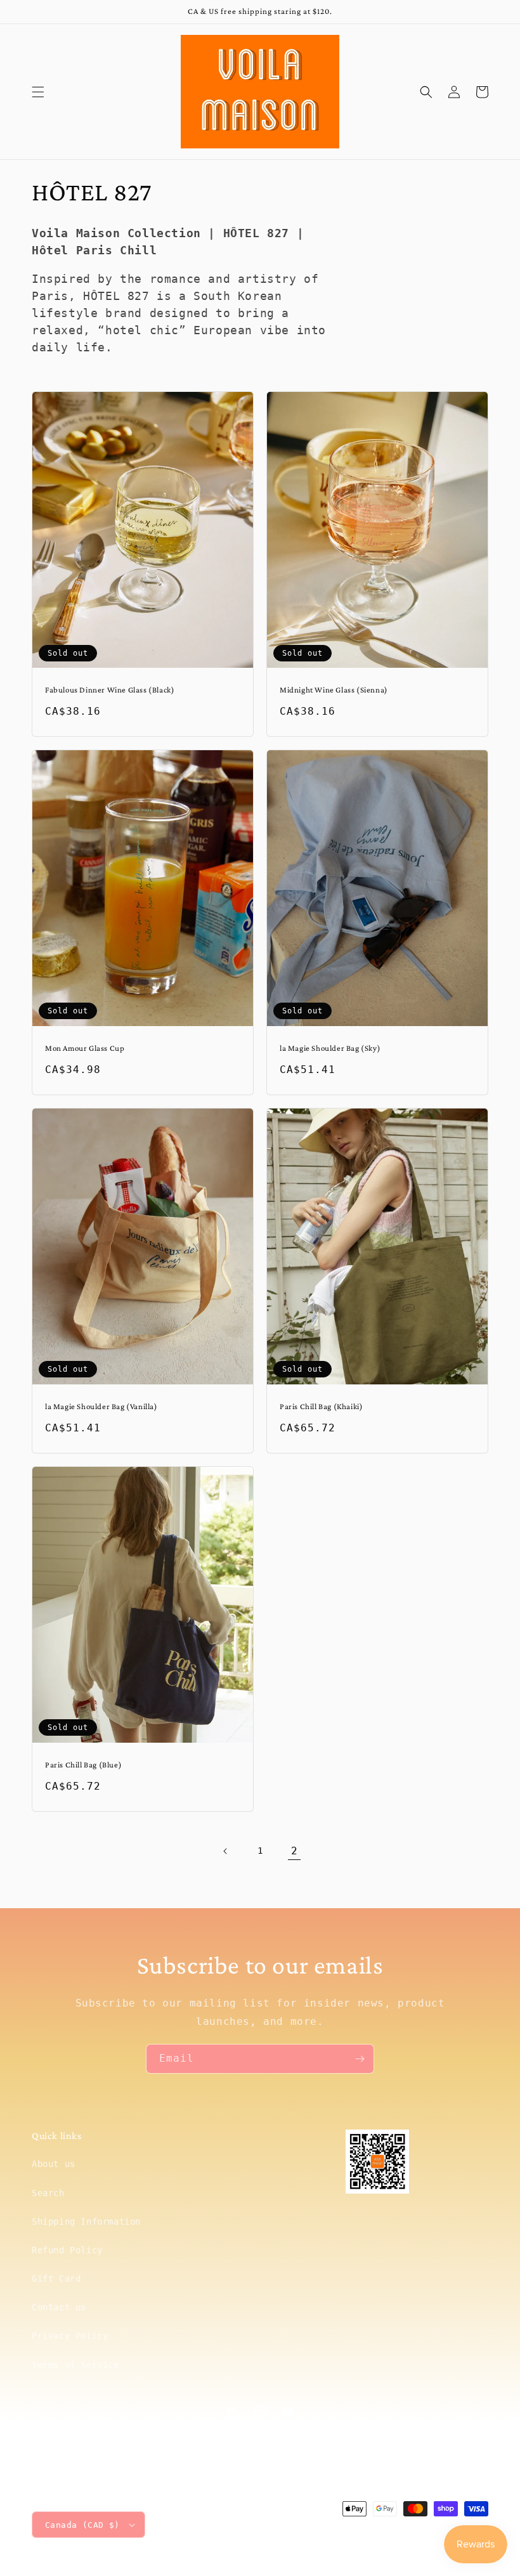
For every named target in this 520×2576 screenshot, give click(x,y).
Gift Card (56, 2279)
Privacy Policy (70, 2336)
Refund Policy (67, 2250)
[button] (38, 92)
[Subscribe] (360, 2059)
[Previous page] (226, 1851)
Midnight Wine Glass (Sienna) (334, 690)
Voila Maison (381, 2533)
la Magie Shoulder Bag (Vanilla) (101, 1406)
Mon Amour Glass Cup (85, 1048)
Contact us (59, 2307)
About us (54, 2164)
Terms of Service (75, 2365)
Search (48, 2193)
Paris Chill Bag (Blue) (83, 1765)
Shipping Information (86, 2221)
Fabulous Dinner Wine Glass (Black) (110, 690)
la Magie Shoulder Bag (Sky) (330, 1048)
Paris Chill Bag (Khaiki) (321, 1406)
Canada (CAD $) (82, 2525)
